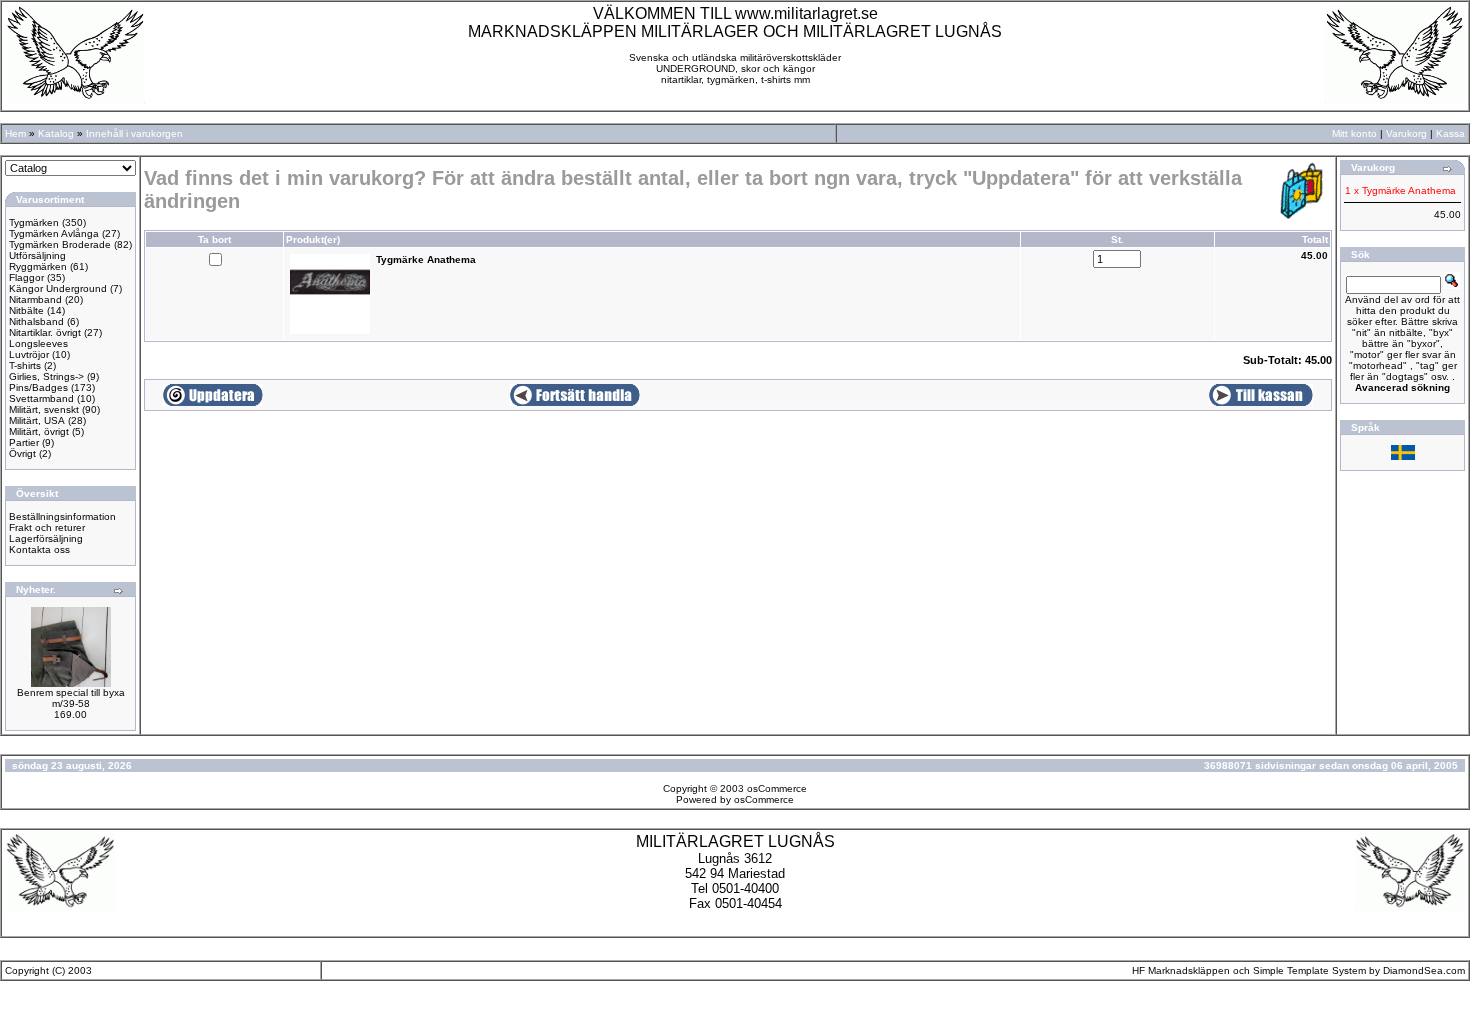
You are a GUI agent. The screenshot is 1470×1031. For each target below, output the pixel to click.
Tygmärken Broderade (60, 244)
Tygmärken (34, 222)
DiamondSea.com (1424, 970)
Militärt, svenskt (44, 409)
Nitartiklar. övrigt (45, 332)
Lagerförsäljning (46, 538)
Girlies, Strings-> (46, 376)
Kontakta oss (39, 549)
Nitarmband (35, 299)
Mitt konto (1354, 133)
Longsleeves (38, 343)
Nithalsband (36, 321)
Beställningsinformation (62, 516)
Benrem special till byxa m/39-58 (71, 698)
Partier (24, 442)
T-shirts (25, 365)
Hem (15, 133)
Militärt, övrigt (39, 431)
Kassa (1450, 133)
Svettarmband (41, 398)
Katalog (56, 133)
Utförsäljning (37, 255)
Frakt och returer (47, 527)
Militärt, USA (37, 420)
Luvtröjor (29, 354)
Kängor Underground (58, 288)
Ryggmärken (38, 266)
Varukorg (1406, 133)
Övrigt (22, 453)
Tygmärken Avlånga (54, 233)
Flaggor (26, 277)
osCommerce (777, 788)
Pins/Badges (38, 387)
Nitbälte (26, 310)
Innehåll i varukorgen (134, 133)
